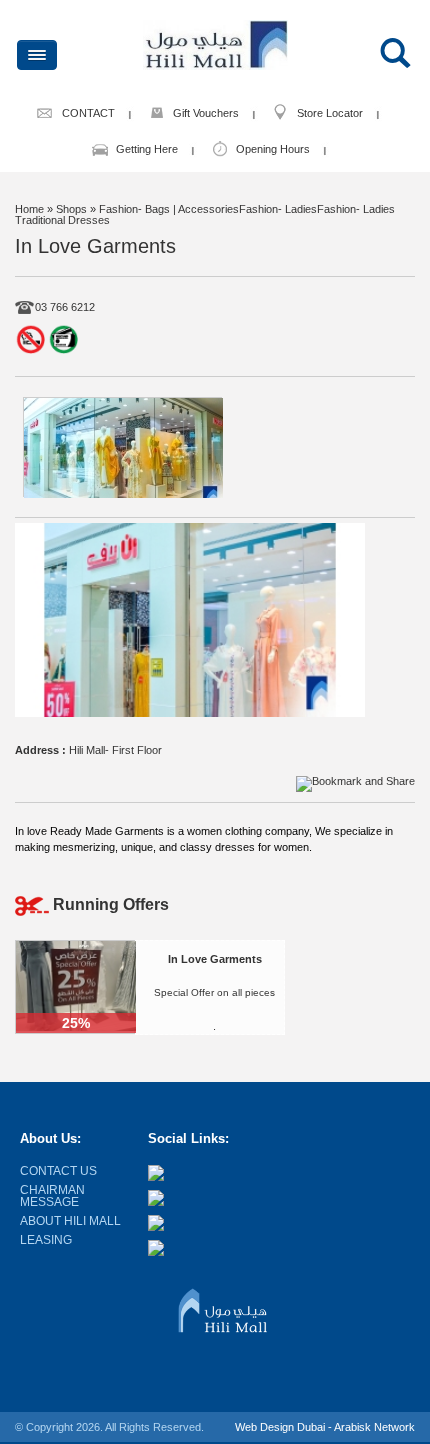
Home (29, 209)
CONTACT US (58, 1171)
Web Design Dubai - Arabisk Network (325, 1427)
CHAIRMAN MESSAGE (52, 1196)
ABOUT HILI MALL (70, 1221)
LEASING (46, 1240)
